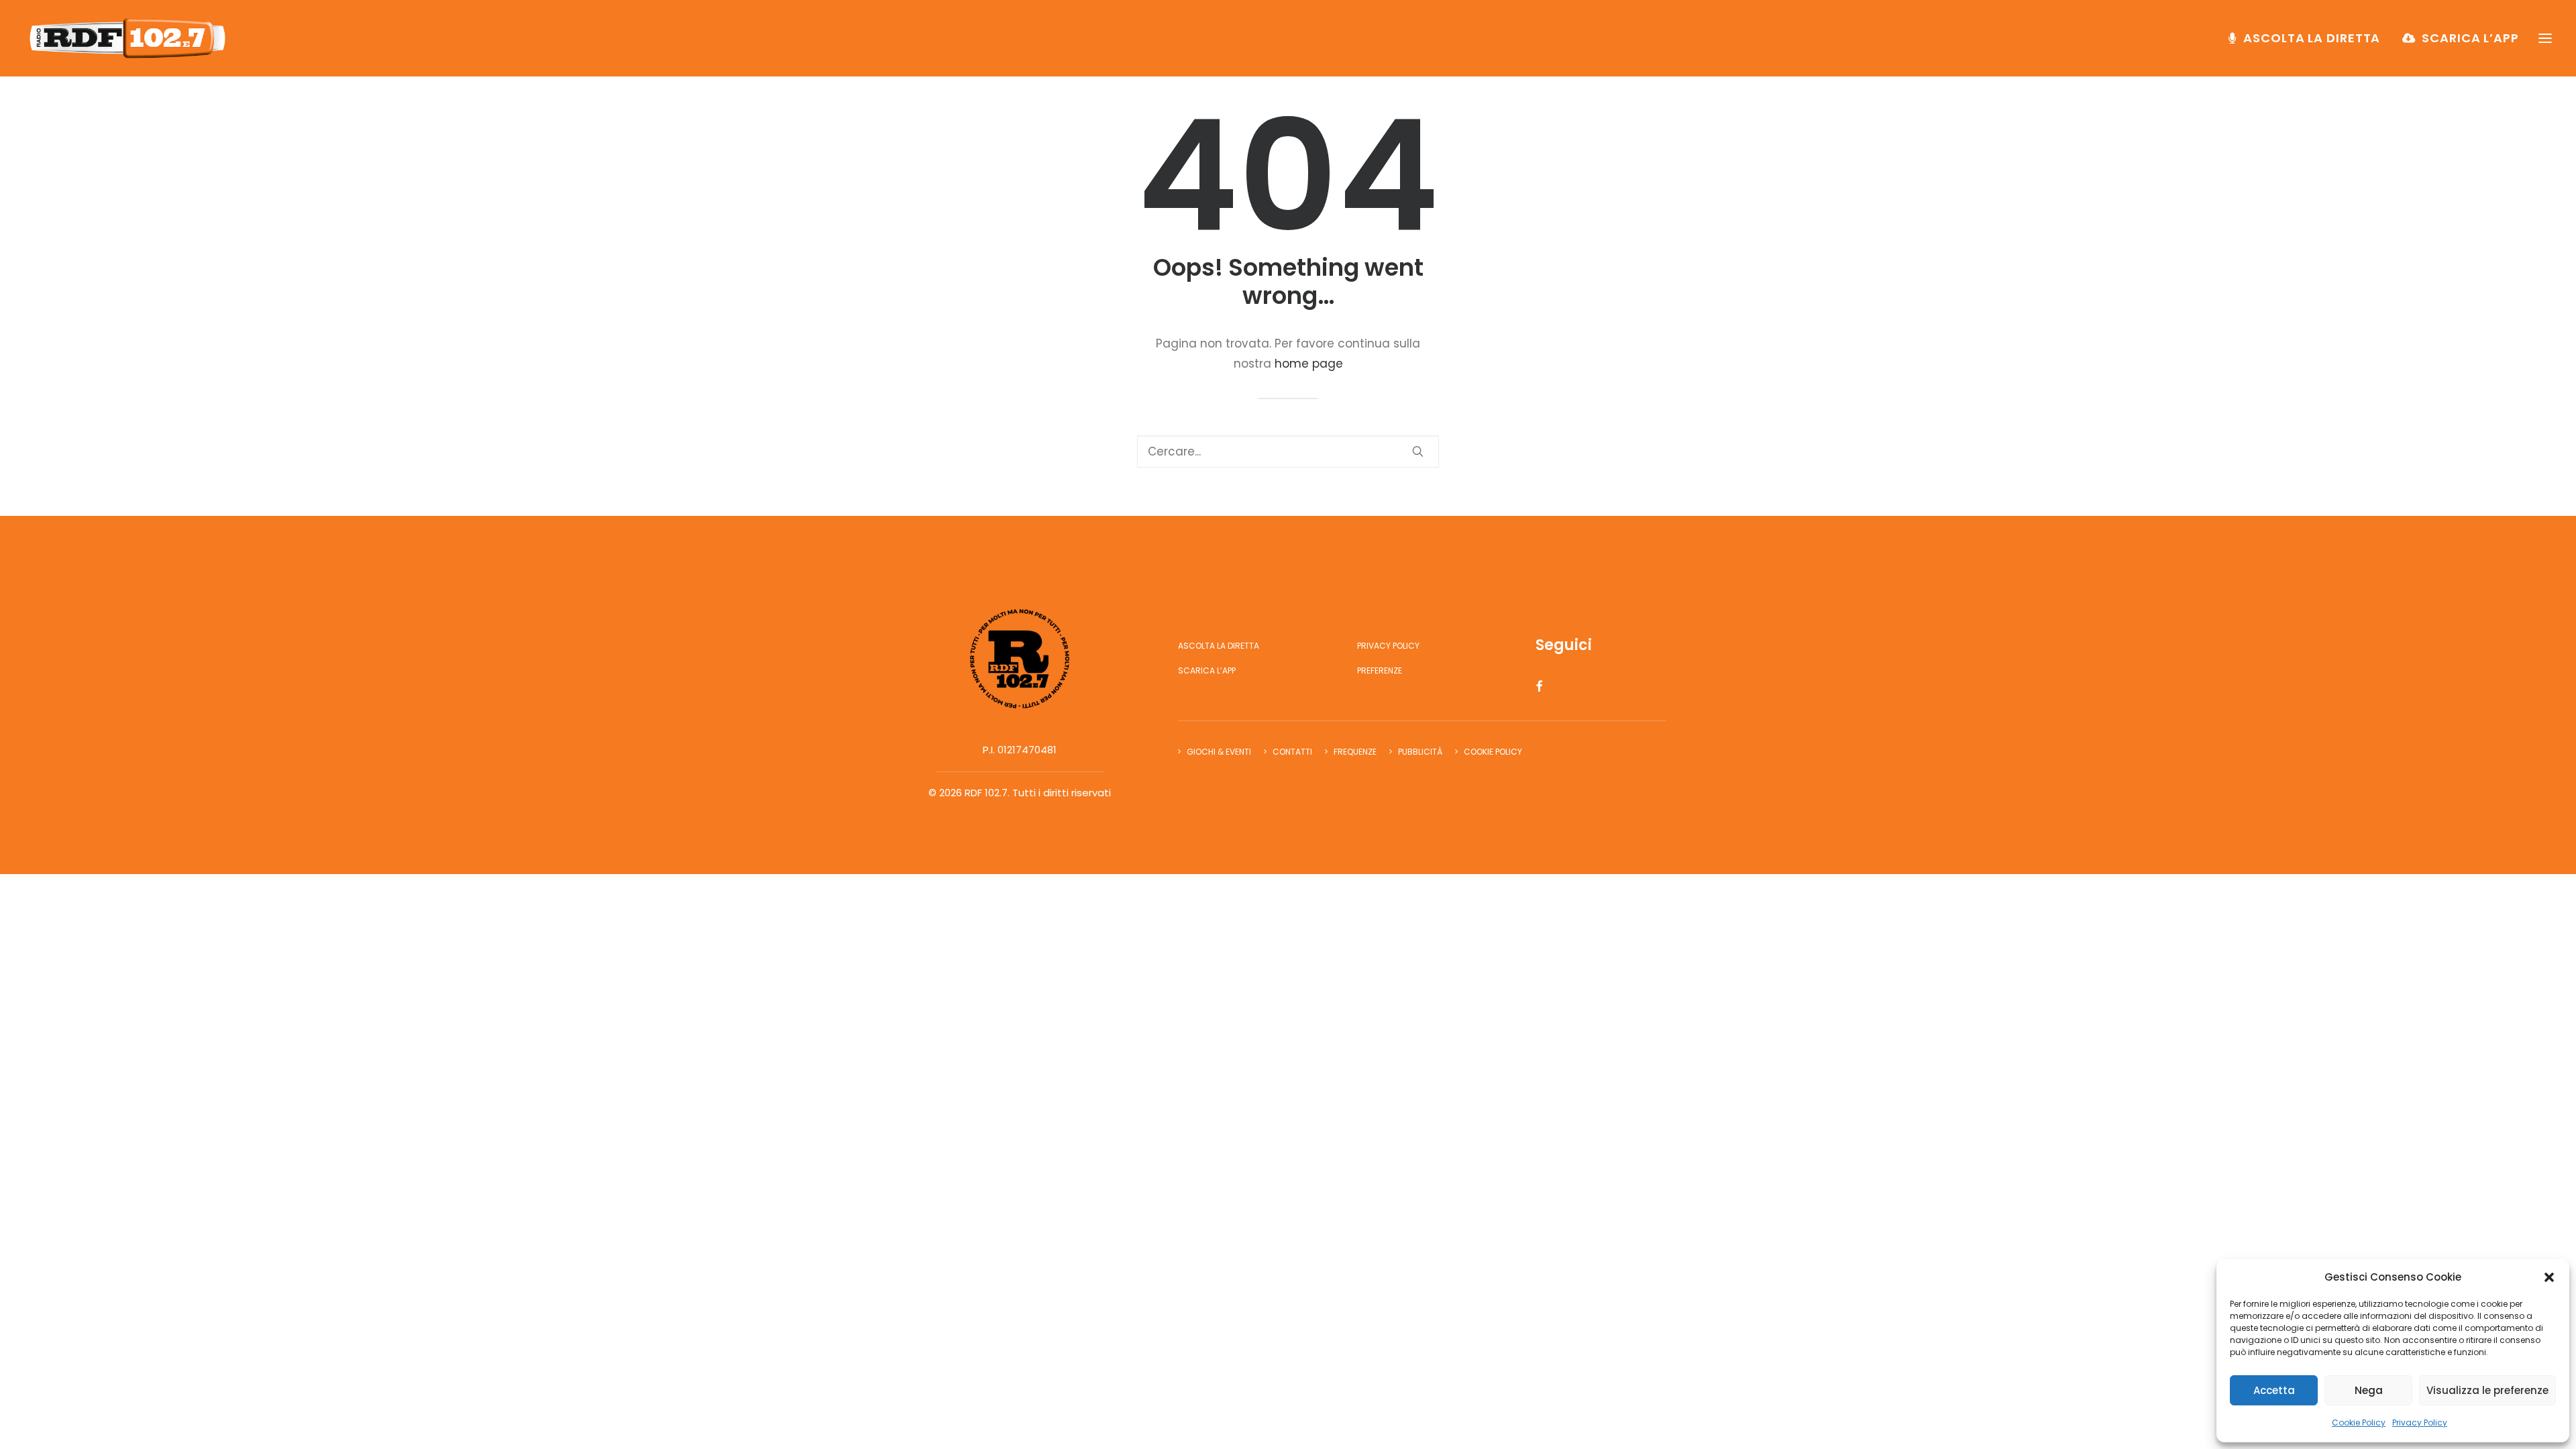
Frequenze (1355, 752)
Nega (2369, 1390)
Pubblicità (1420, 752)
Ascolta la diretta (2312, 38)
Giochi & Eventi (1219, 752)
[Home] (1020, 659)
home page (1309, 364)
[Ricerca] (1288, 451)
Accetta (2274, 1390)
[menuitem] (2309, 38)
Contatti (1292, 752)
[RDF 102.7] (125, 38)
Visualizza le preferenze (2487, 1390)
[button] (2549, 1277)
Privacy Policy (2420, 1423)
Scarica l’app (2470, 38)
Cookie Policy (2359, 1423)
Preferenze (1380, 670)
